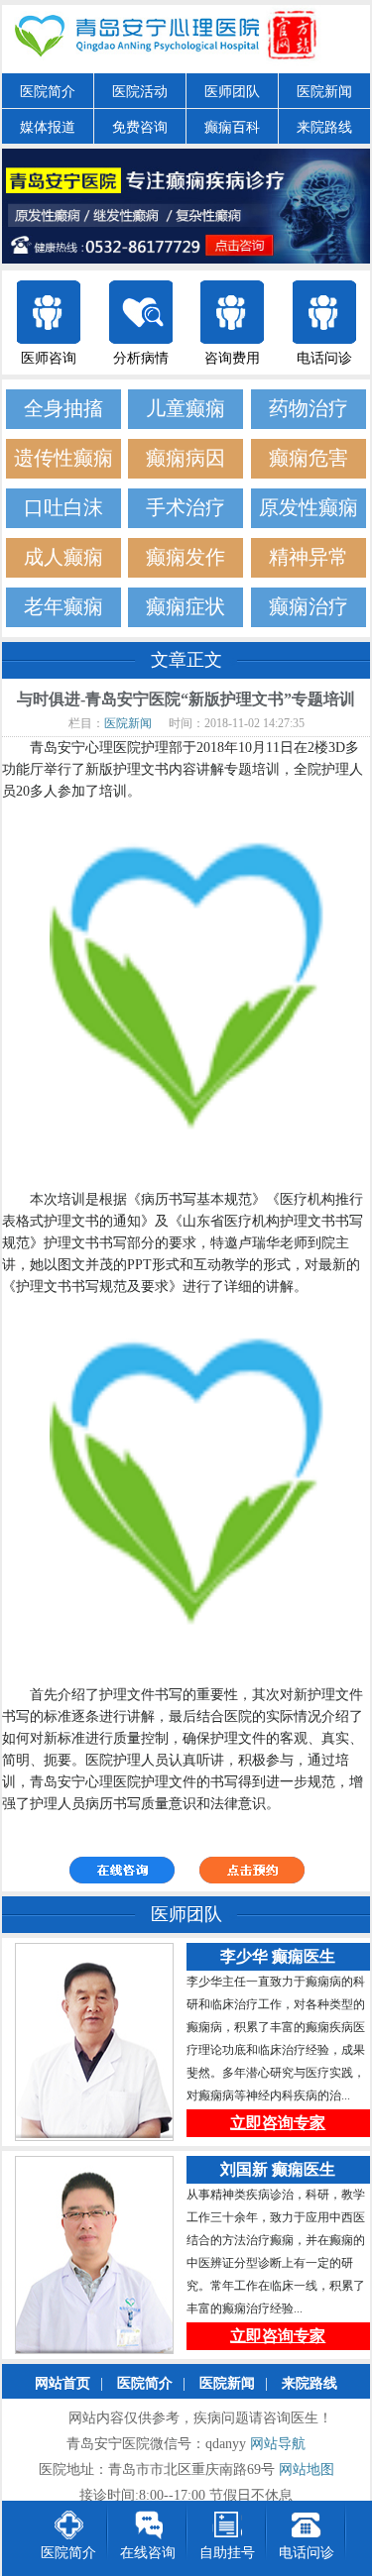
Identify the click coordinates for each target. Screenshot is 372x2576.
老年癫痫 (63, 607)
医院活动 (140, 92)
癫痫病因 (186, 458)
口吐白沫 (63, 508)
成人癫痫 (63, 557)
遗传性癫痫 (63, 458)
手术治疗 (186, 508)
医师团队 (232, 92)
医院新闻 (324, 92)
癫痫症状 (186, 607)
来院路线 (324, 127)
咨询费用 (232, 358)
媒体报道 (48, 127)
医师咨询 (49, 358)
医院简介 (48, 92)
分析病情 (141, 358)
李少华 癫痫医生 (278, 1956)
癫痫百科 (232, 127)
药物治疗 (309, 409)
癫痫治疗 (309, 607)
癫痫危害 (309, 458)
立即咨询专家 (278, 2123)
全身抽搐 (63, 409)
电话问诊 (324, 358)
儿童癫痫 (186, 409)
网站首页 (62, 2383)
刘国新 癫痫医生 (278, 2169)
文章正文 (186, 660)
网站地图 (307, 2469)
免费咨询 (140, 127)
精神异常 (309, 557)
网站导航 (278, 2444)
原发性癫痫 (309, 508)
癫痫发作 (186, 557)
